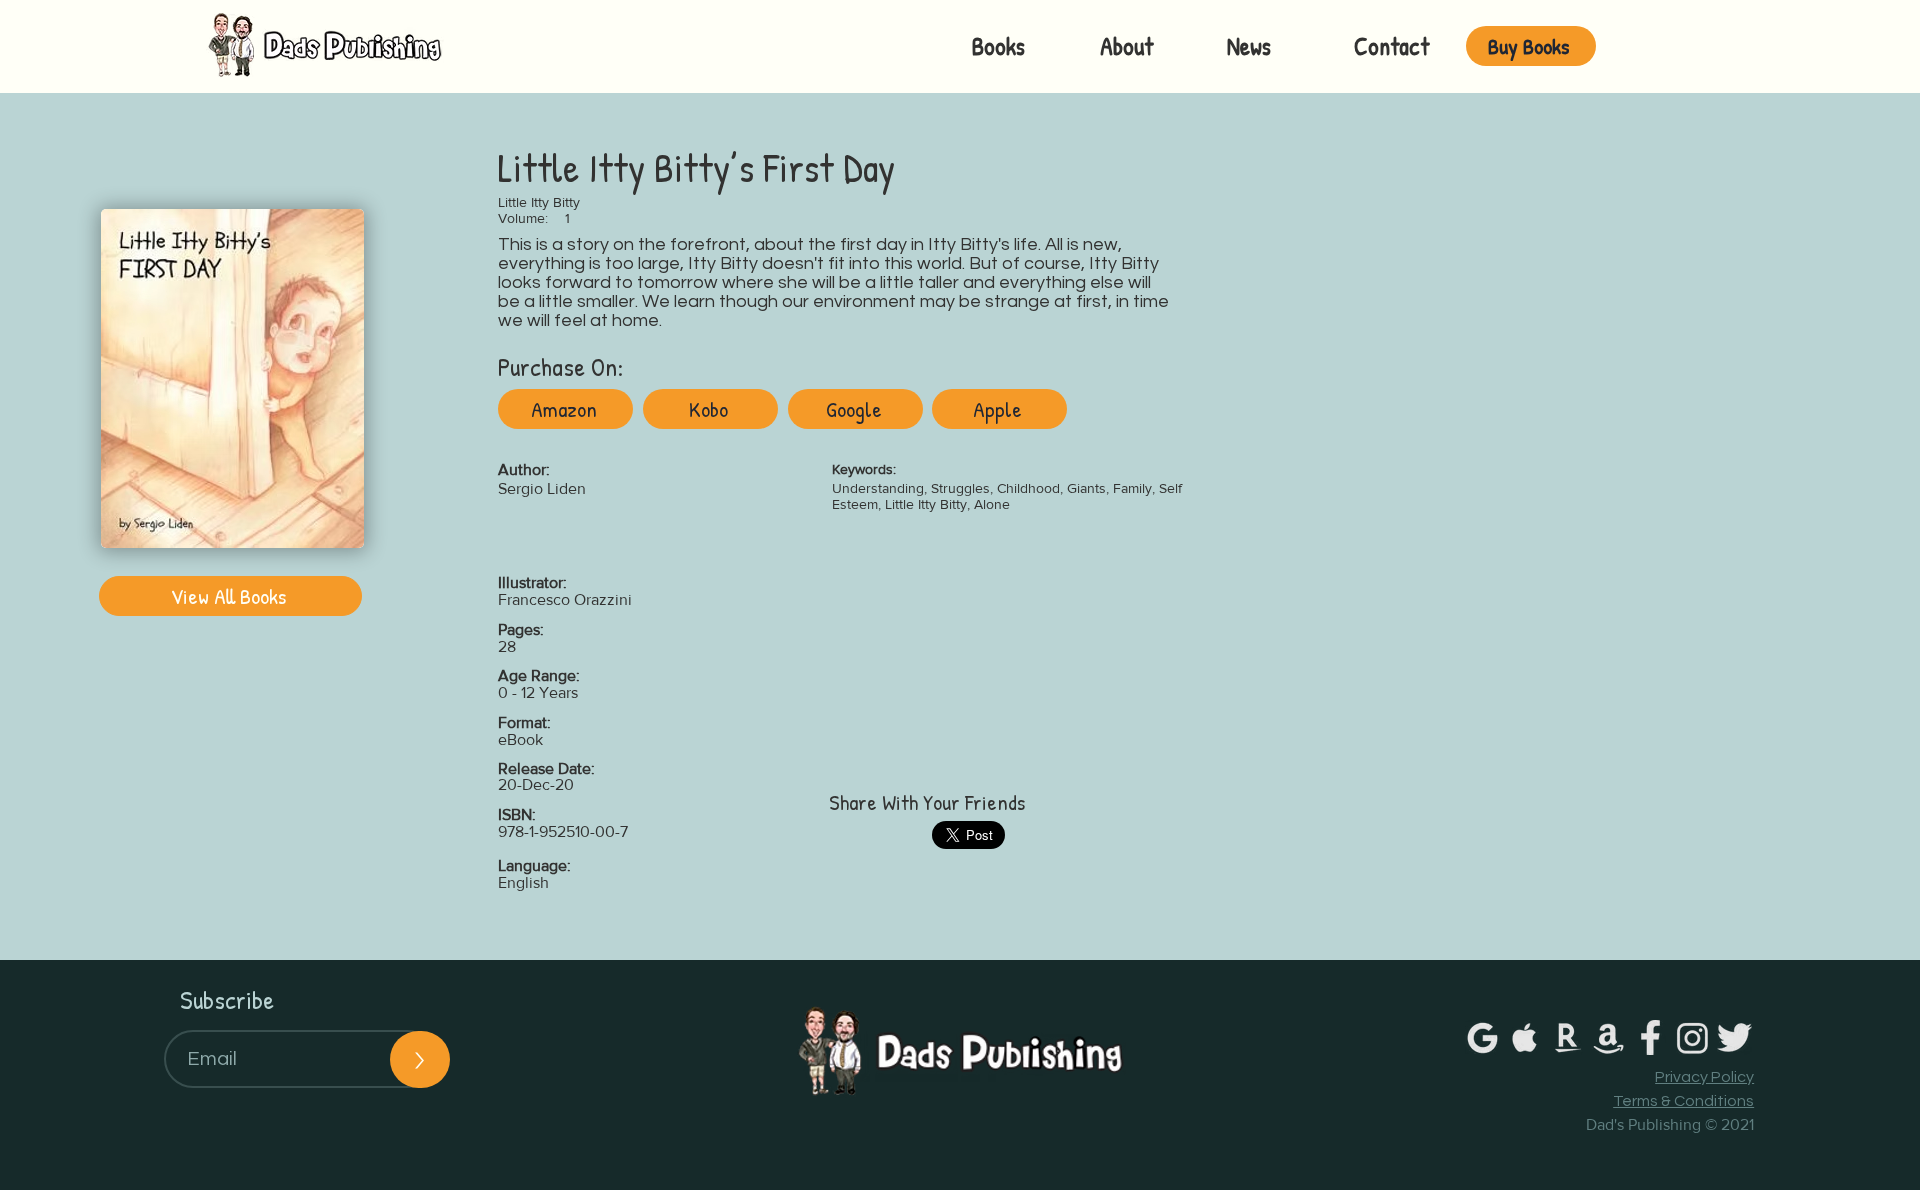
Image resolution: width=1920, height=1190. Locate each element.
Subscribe (227, 1000)
